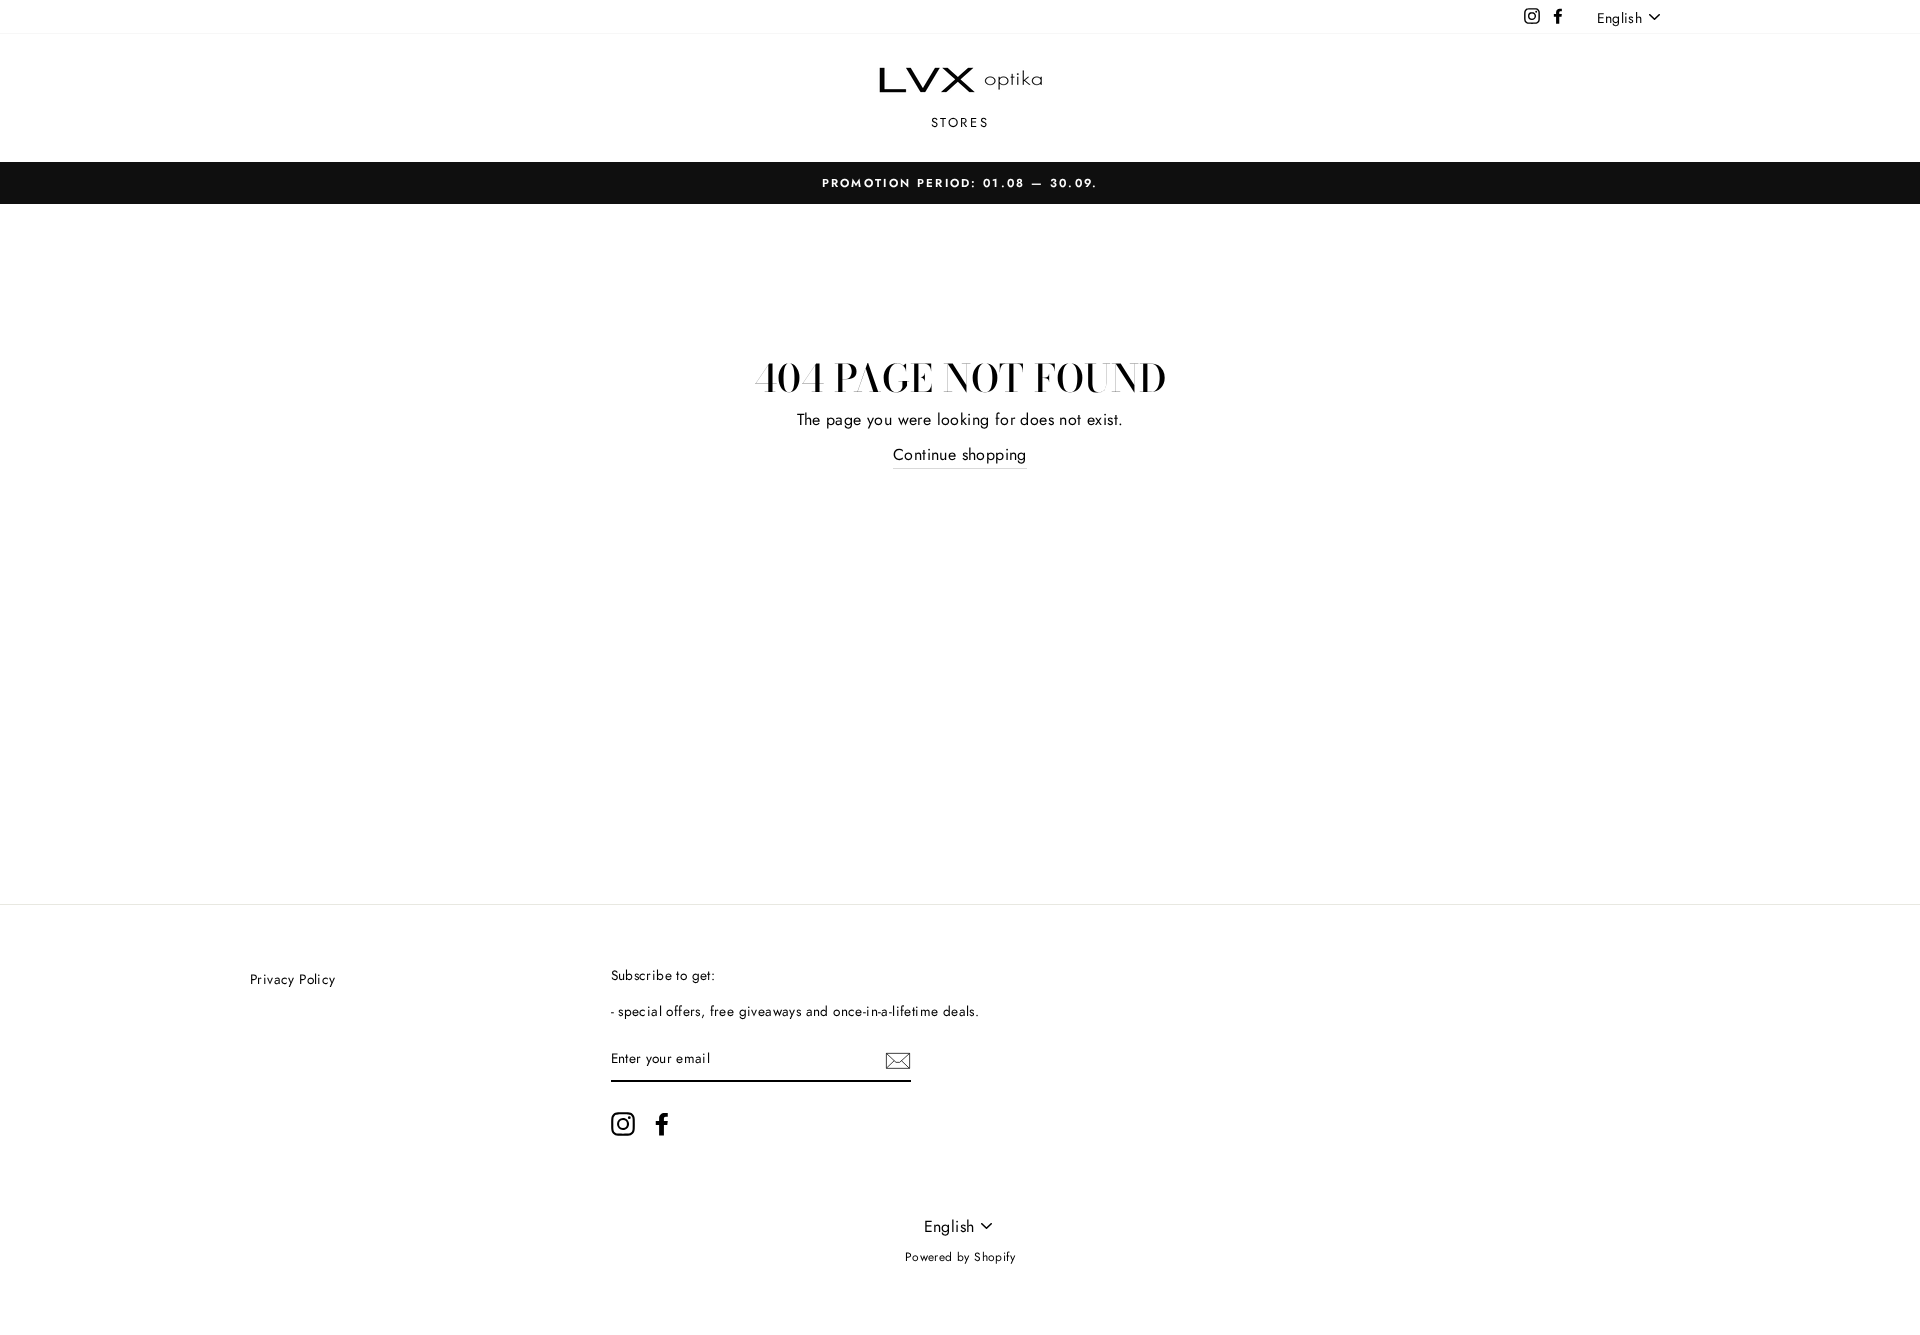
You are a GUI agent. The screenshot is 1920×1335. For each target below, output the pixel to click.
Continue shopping (960, 454)
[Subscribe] (898, 1060)
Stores (960, 122)
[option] (960, 183)
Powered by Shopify (960, 1257)
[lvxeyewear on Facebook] (662, 1124)
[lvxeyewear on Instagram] (623, 1124)
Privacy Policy (293, 979)
